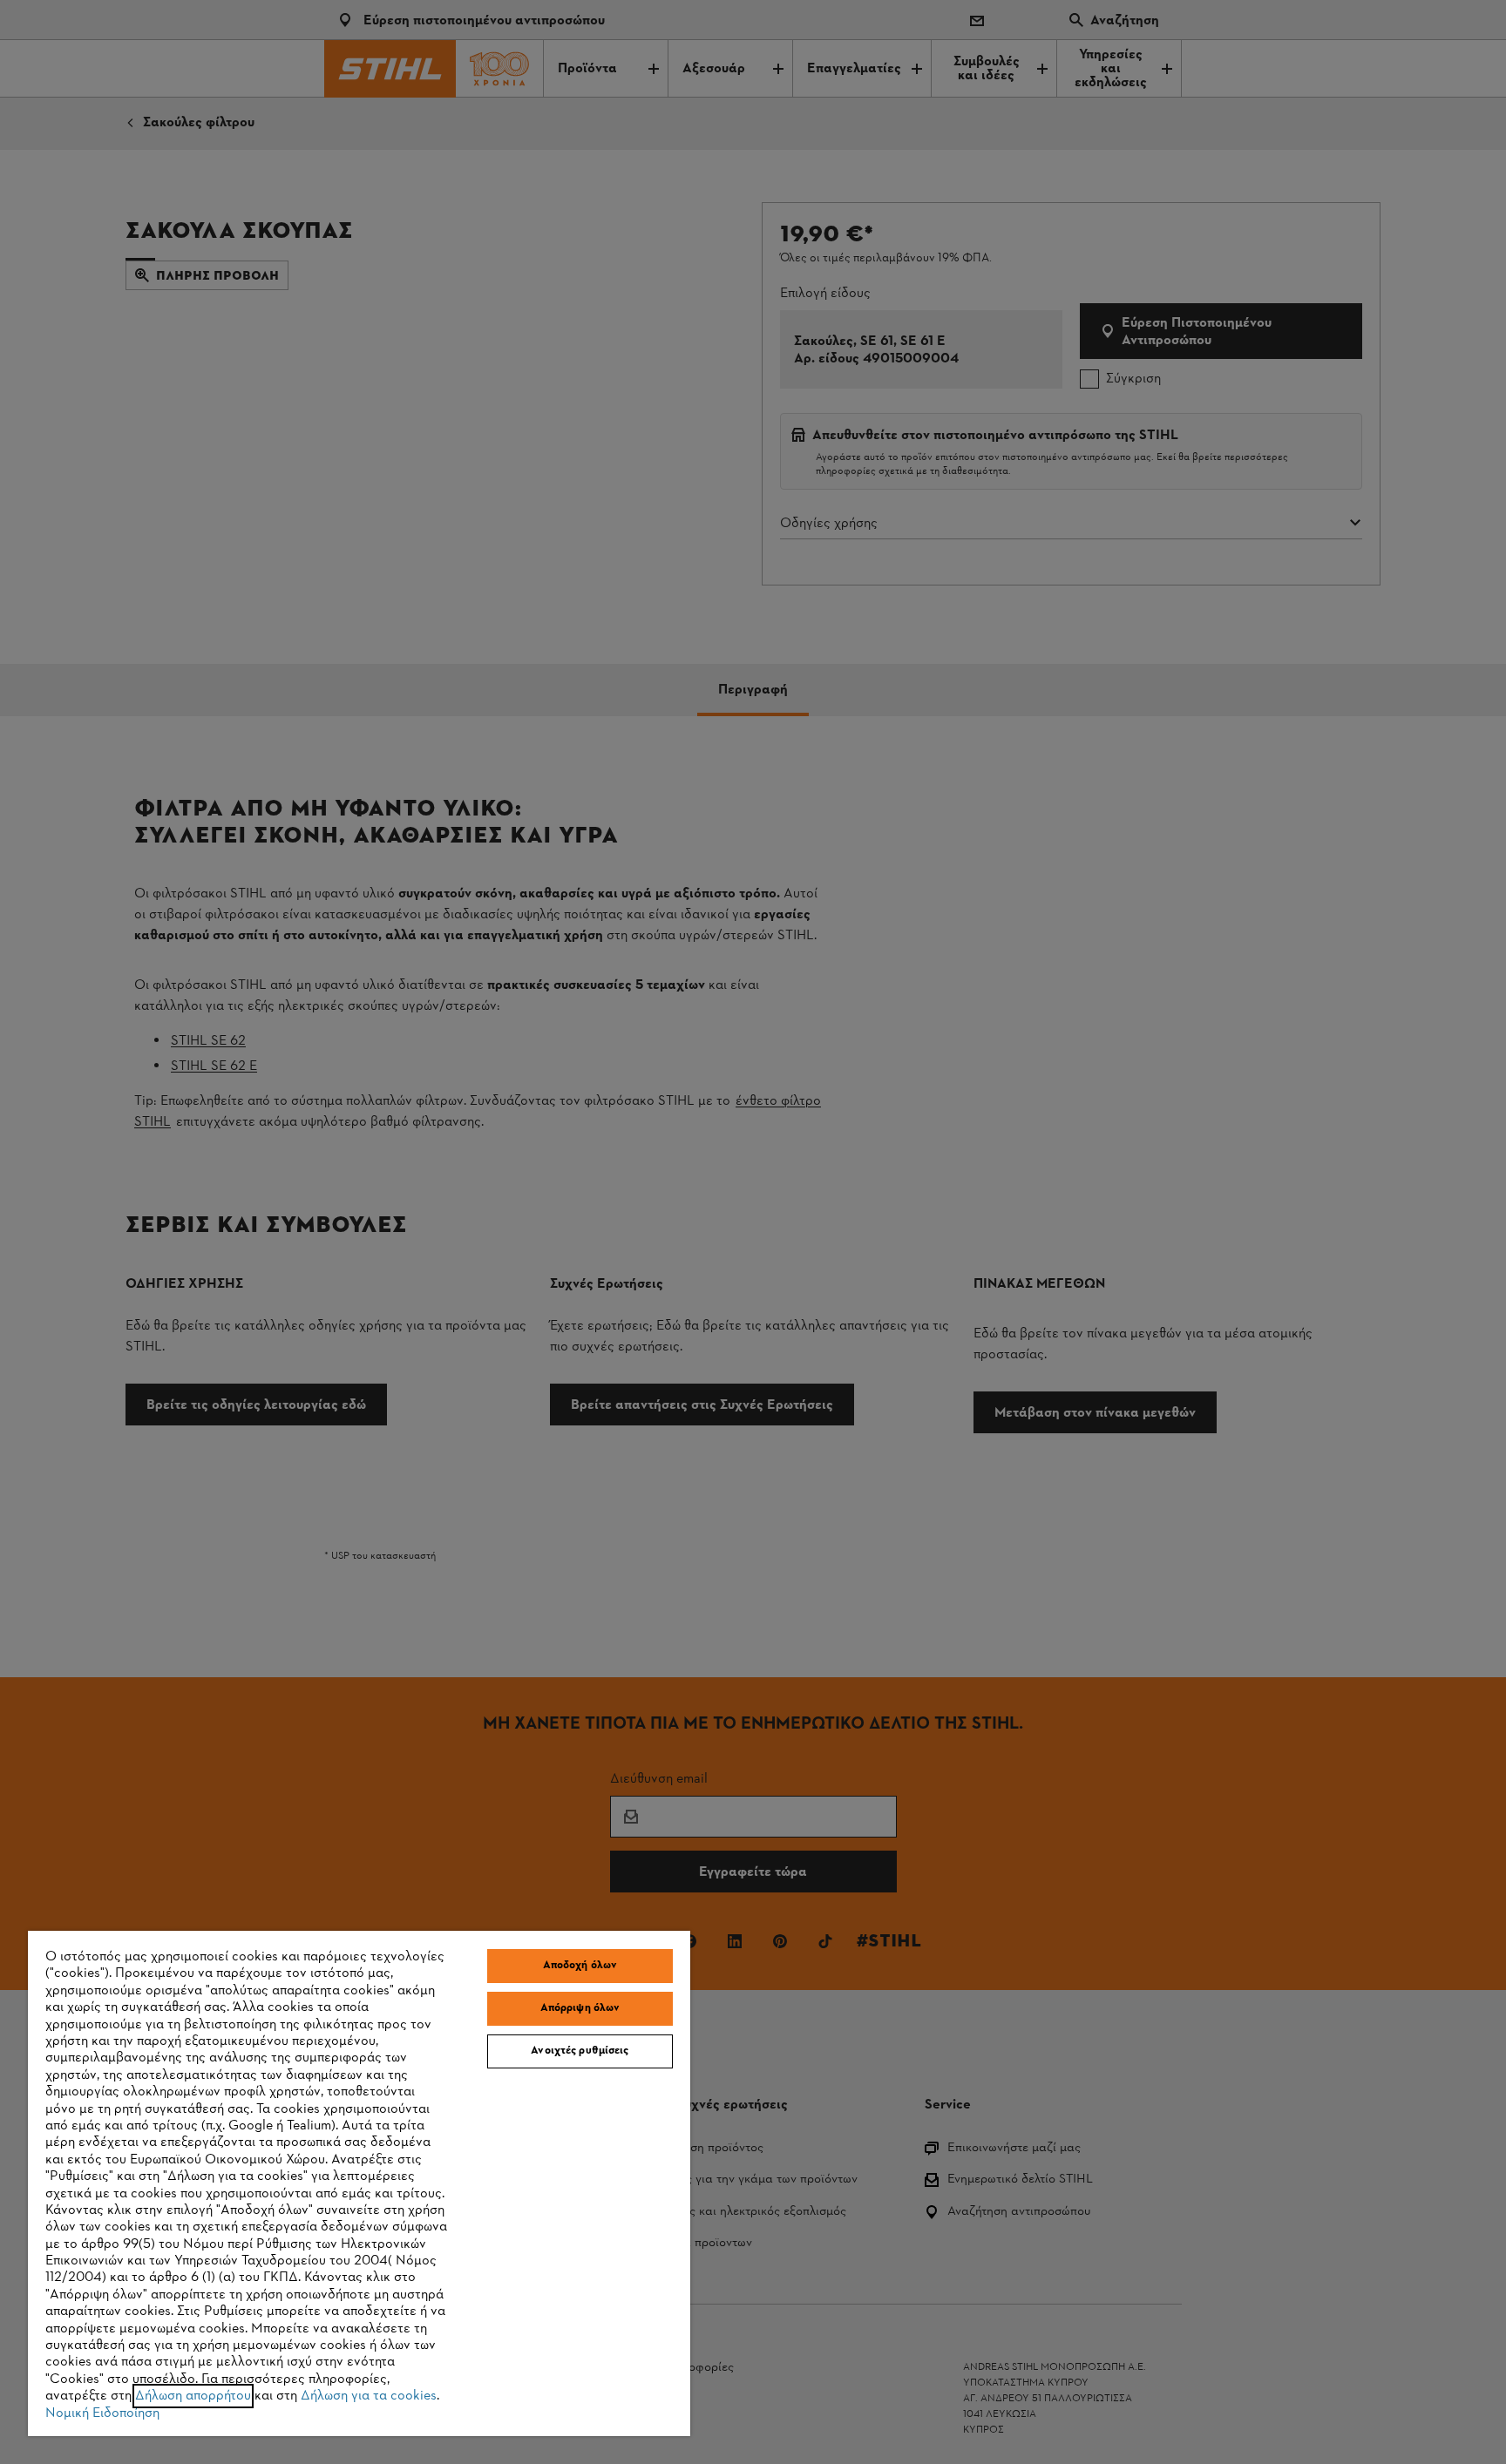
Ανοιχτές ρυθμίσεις (580, 2051)
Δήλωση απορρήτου (193, 2396)
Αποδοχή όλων (580, 1966)
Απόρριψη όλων (580, 2008)
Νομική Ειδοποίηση (102, 2413)
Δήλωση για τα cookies (369, 2396)
